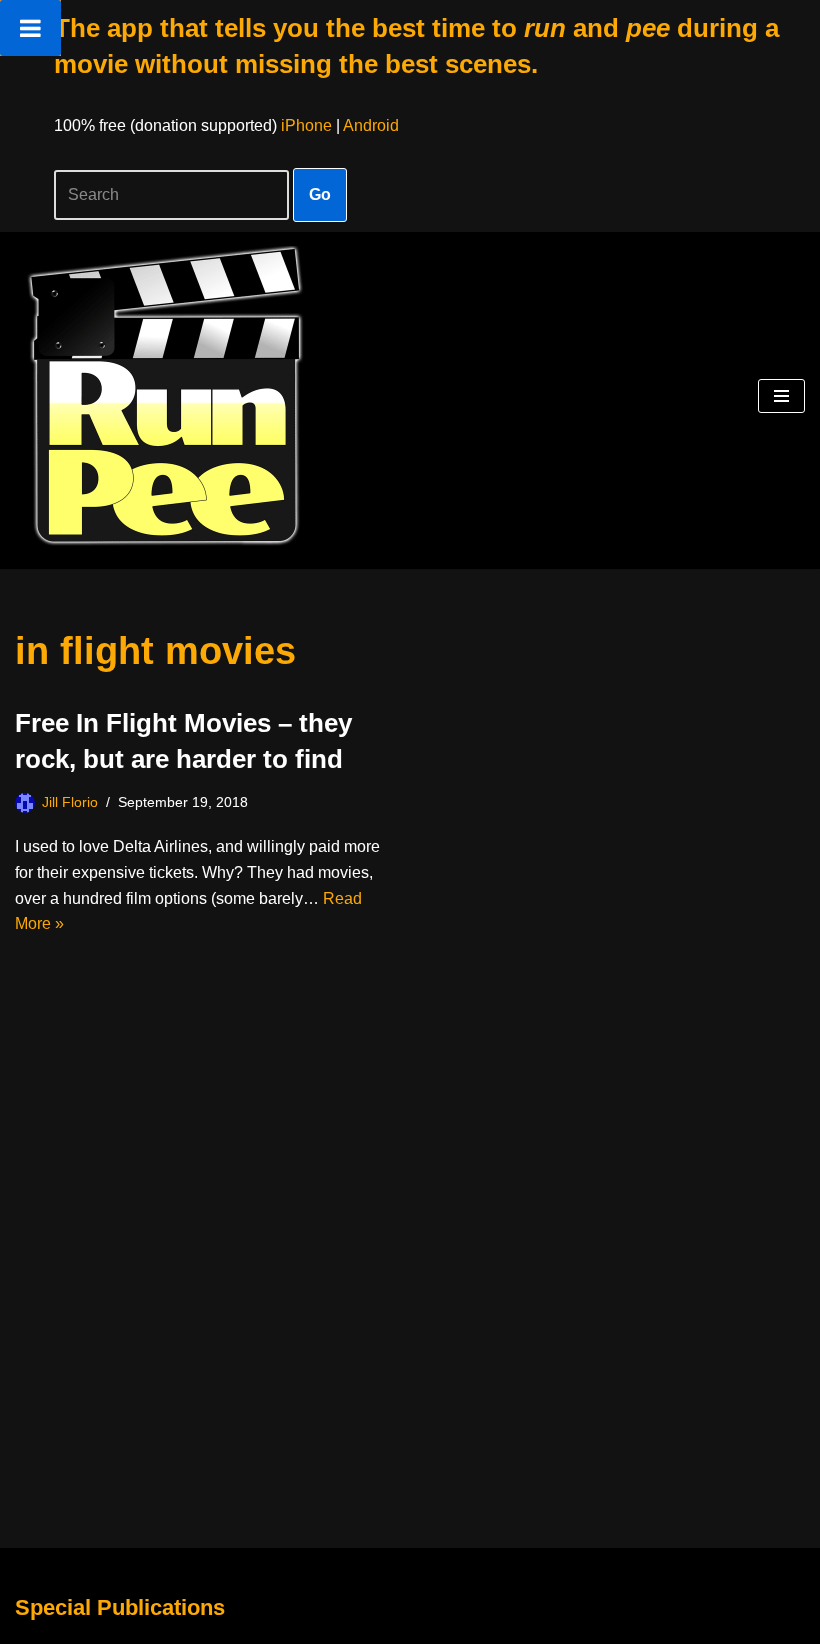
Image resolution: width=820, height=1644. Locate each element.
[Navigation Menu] (781, 396)
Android (371, 125)
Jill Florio (70, 802)
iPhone (306, 125)
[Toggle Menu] (30, 28)
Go (320, 194)
